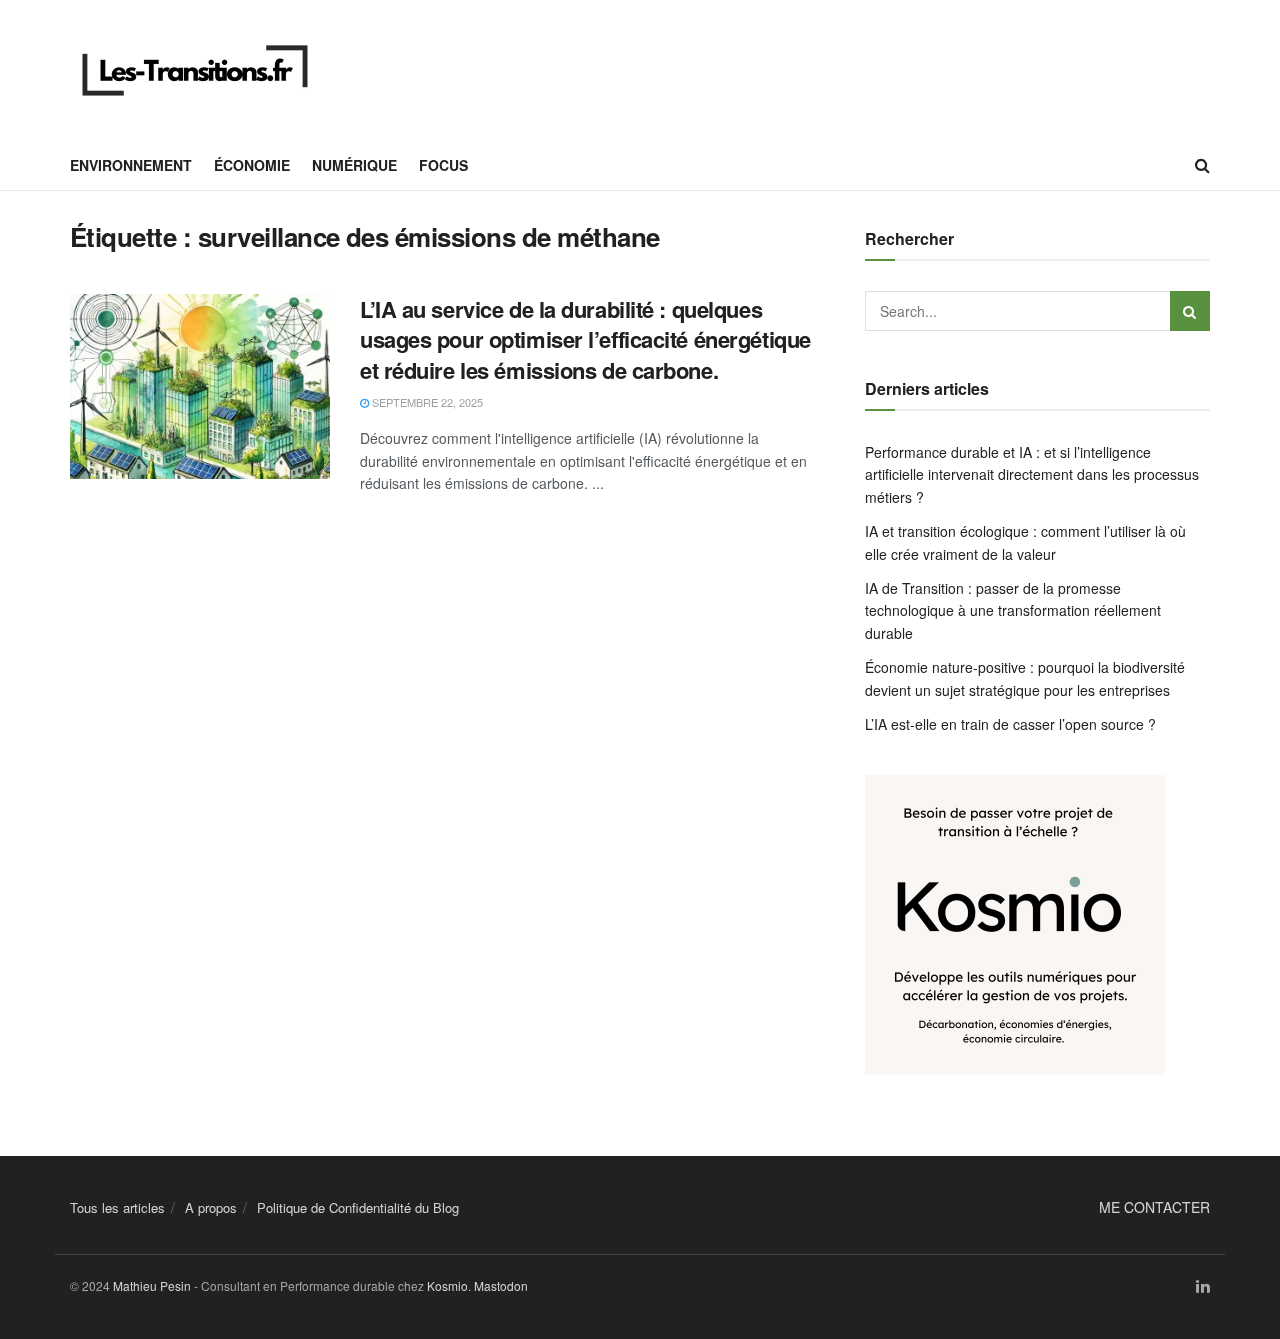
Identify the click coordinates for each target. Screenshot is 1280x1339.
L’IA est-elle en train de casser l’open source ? (1010, 724)
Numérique (354, 165)
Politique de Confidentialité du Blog (358, 1207)
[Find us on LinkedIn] (1203, 1286)
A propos (211, 1207)
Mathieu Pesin (152, 1285)
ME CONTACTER (1154, 1207)
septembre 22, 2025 (426, 402)
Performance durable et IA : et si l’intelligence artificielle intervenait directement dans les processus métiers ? (1032, 474)
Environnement (131, 165)
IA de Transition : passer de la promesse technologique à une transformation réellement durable (1013, 610)
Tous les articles (117, 1207)
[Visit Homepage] (195, 70)
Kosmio (447, 1285)
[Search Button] (1202, 165)
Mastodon (501, 1285)
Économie (252, 165)
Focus (443, 165)
